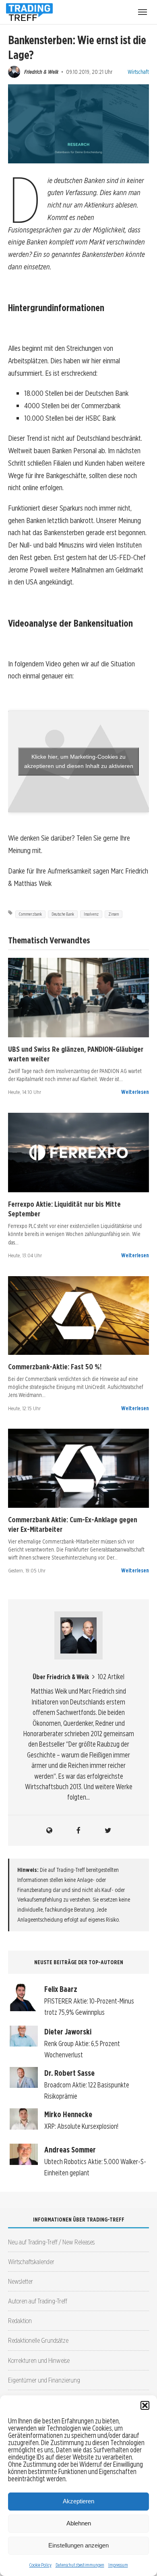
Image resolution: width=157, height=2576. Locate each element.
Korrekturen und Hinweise (39, 2360)
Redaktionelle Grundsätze (38, 2340)
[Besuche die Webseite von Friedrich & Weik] (49, 1831)
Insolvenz (91, 914)
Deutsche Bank (63, 914)
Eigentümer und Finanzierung (44, 2380)
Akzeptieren (78, 2501)
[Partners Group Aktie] (78, 998)
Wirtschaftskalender (31, 2261)
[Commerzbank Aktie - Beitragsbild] (78, 1316)
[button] (145, 2405)
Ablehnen (79, 2523)
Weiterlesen (135, 1092)
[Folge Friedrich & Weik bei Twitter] (108, 1831)
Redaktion (20, 2320)
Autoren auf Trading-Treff (38, 2301)
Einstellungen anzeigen (78, 2545)
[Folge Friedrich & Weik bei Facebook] (78, 1831)
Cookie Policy (40, 2565)
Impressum (118, 2565)
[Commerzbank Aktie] (78, 1468)
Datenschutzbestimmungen (80, 2565)
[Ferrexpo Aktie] (78, 1153)
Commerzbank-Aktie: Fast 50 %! (55, 1366)
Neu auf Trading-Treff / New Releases (51, 2242)
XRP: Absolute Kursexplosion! (81, 2126)
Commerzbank (30, 914)
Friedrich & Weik (41, 72)
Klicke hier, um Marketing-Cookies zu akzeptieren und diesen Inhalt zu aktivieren (79, 761)
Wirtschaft (138, 72)
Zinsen (114, 914)
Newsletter (21, 2281)
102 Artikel (111, 1677)
